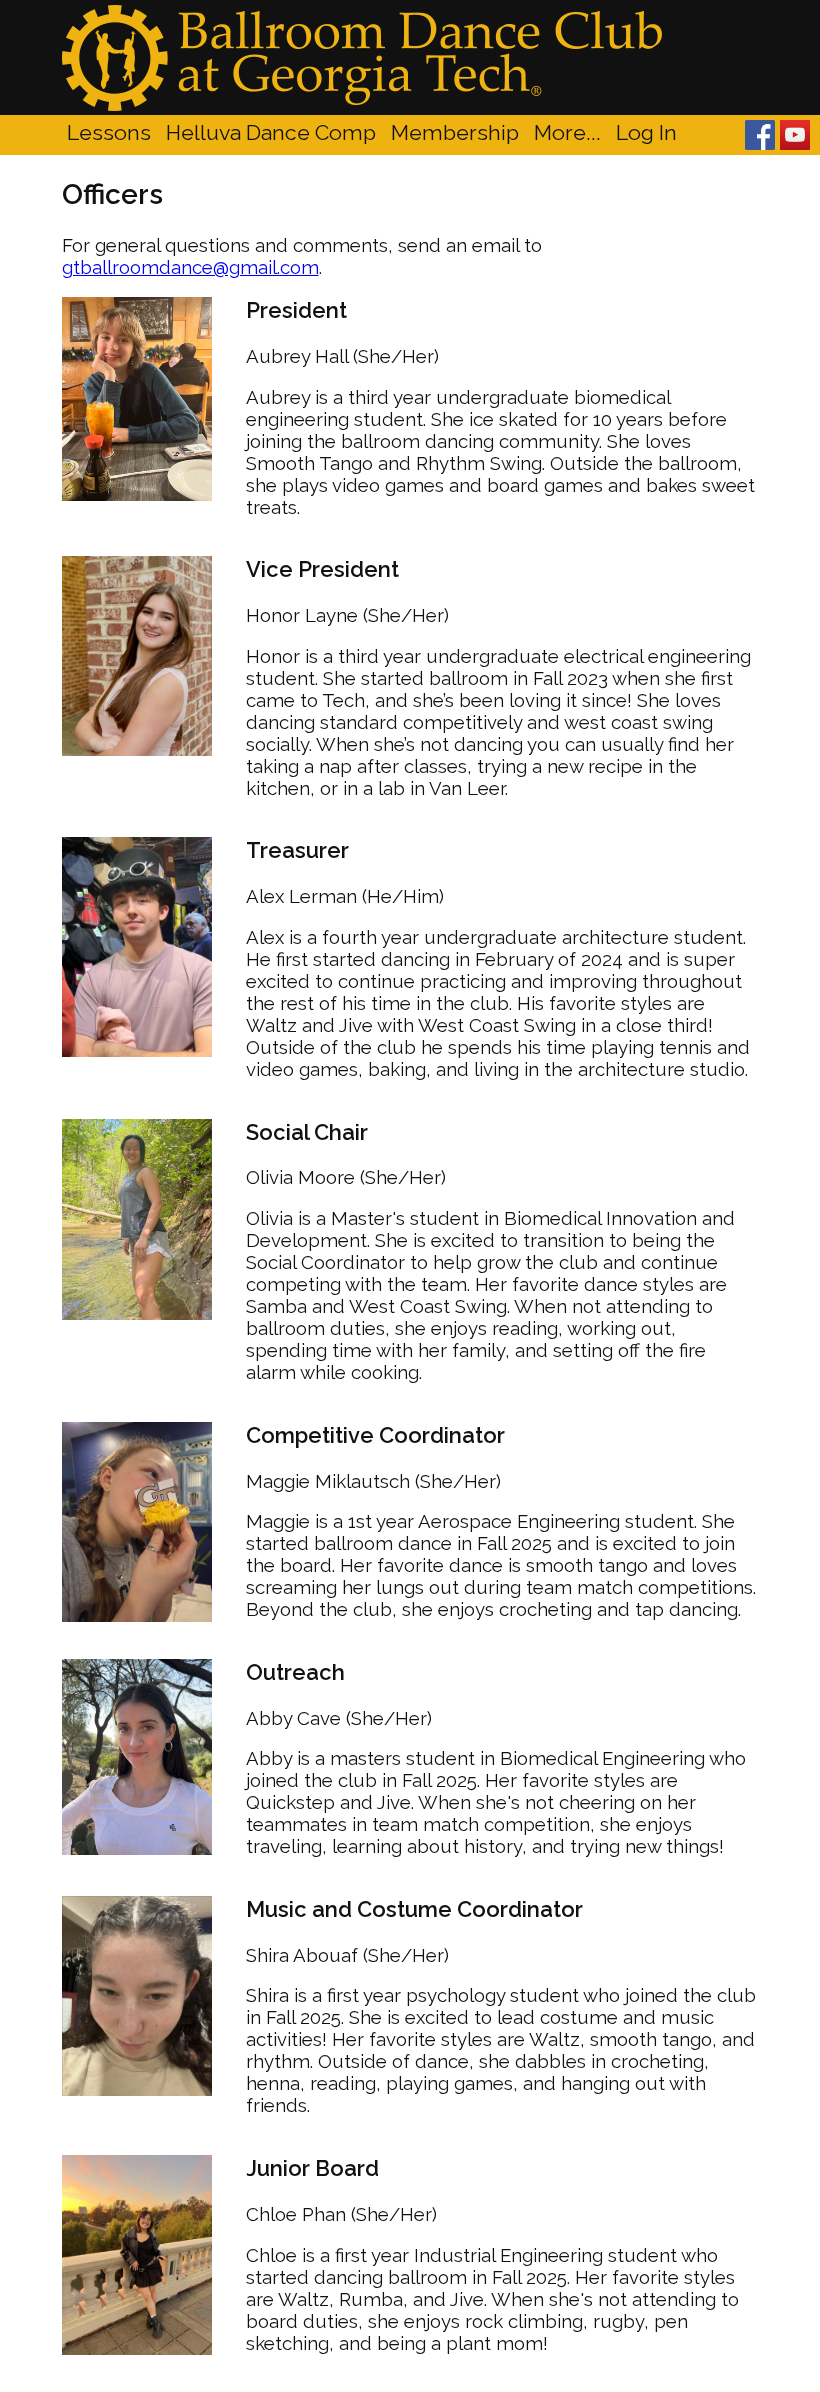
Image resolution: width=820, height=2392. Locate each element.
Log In (646, 132)
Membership (455, 132)
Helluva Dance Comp (271, 132)
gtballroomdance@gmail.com (190, 267)
